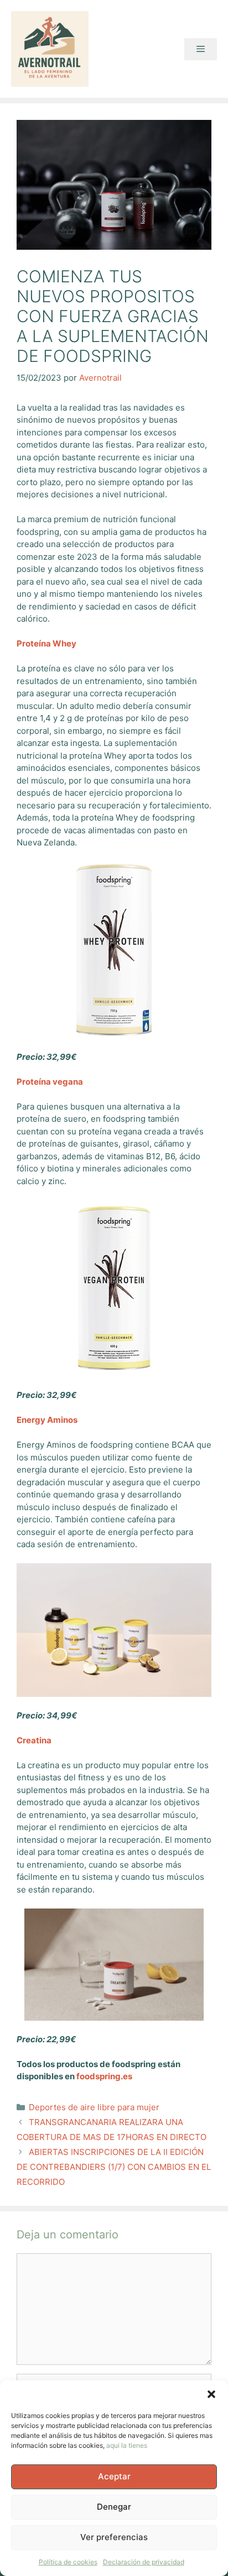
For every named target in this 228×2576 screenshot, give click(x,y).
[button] (211, 2394)
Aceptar (114, 2476)
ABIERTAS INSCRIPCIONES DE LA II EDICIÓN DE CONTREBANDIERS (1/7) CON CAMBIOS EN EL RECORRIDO (114, 2167)
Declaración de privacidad (144, 2562)
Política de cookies (68, 2562)
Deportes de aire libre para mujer (94, 2107)
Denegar (114, 2507)
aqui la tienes (127, 2445)
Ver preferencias (114, 2537)
